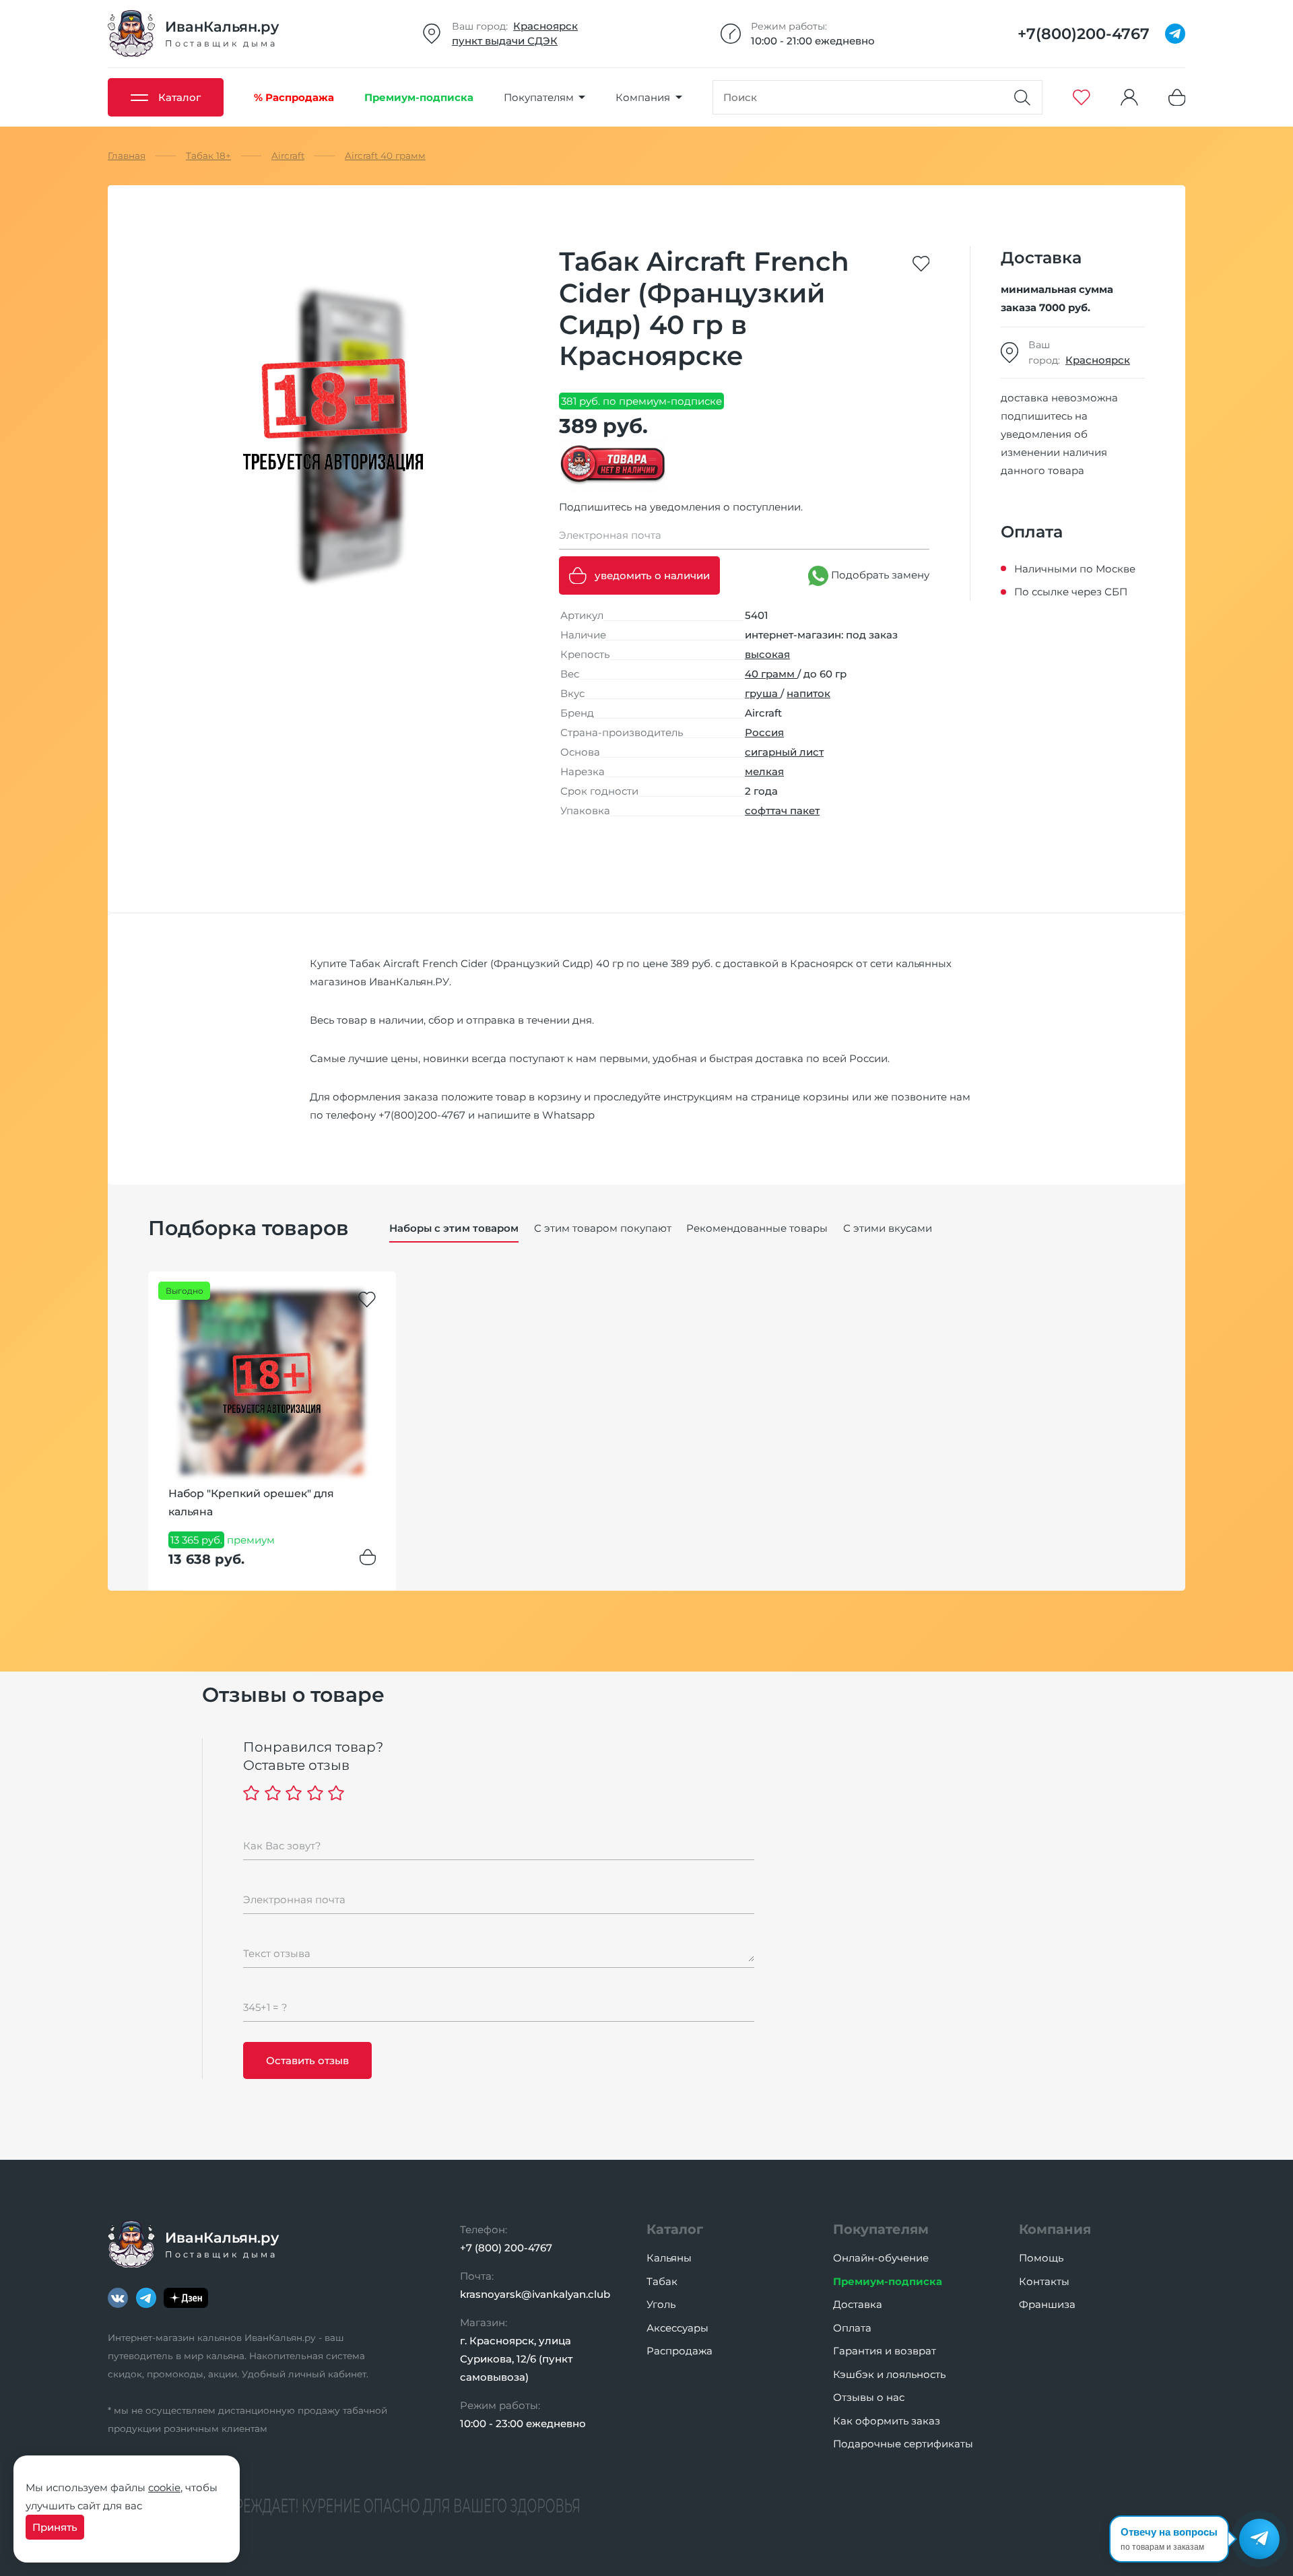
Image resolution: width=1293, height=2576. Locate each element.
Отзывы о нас (869, 2397)
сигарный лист (784, 752)
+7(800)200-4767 (422, 1115)
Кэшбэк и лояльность (889, 2374)
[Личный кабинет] (1129, 97)
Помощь (1041, 2258)
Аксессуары (677, 2328)
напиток (808, 693)
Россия (764, 732)
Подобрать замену (879, 575)
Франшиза (1047, 2304)
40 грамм (771, 674)
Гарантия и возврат (885, 2351)
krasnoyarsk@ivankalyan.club (535, 2294)
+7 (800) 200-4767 (506, 2248)
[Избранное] (1082, 97)
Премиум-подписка (888, 2281)
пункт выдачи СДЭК (505, 41)
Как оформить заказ (887, 2421)
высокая (767, 654)
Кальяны (669, 2258)
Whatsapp (568, 1115)
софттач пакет (782, 811)
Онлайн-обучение (881, 2258)
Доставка (858, 2304)
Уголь (661, 2304)
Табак (662, 2281)
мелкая (764, 771)
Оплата (852, 2328)
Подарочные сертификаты (903, 2444)
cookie (164, 2487)
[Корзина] (1177, 97)
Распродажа (679, 2351)
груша (763, 693)
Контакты (1044, 2281)
